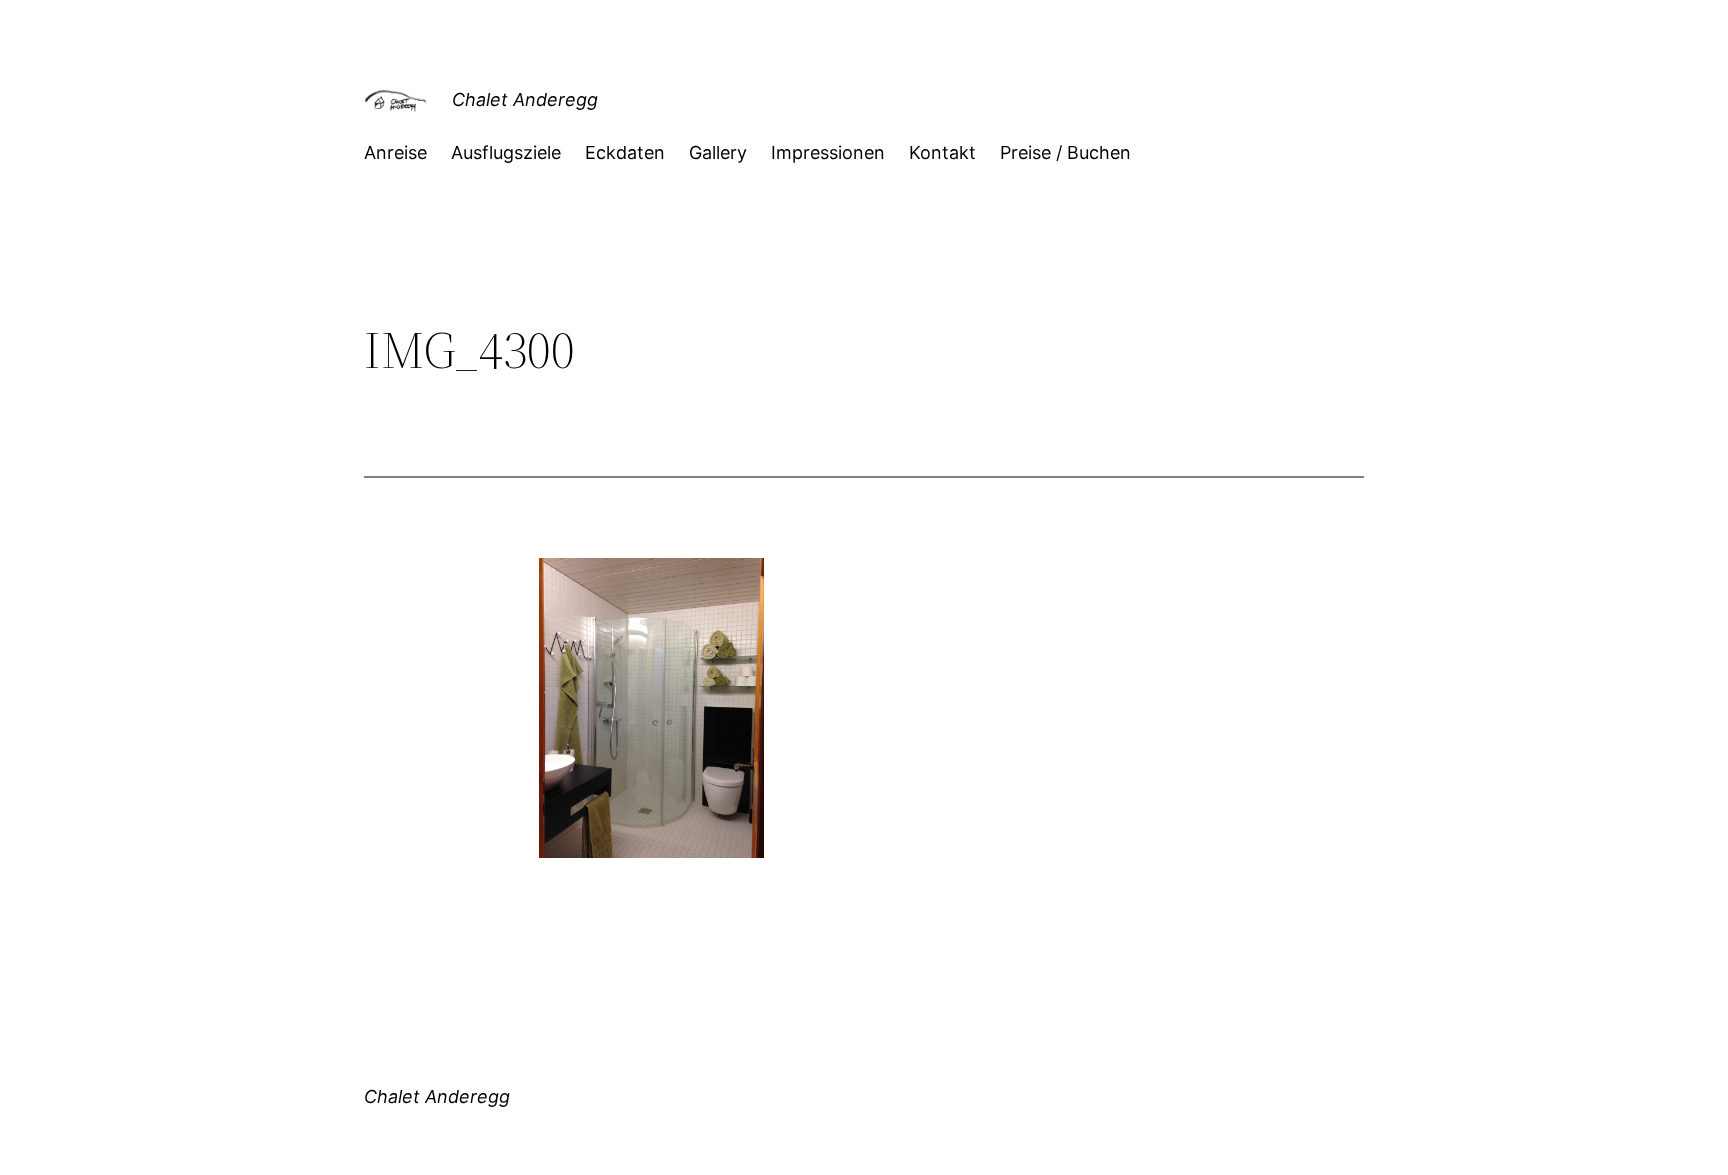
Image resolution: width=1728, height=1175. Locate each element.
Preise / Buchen (1065, 152)
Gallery (718, 152)
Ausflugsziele (506, 152)
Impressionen (828, 152)
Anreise (395, 152)
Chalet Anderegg (525, 99)
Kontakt (942, 152)
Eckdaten (625, 152)
